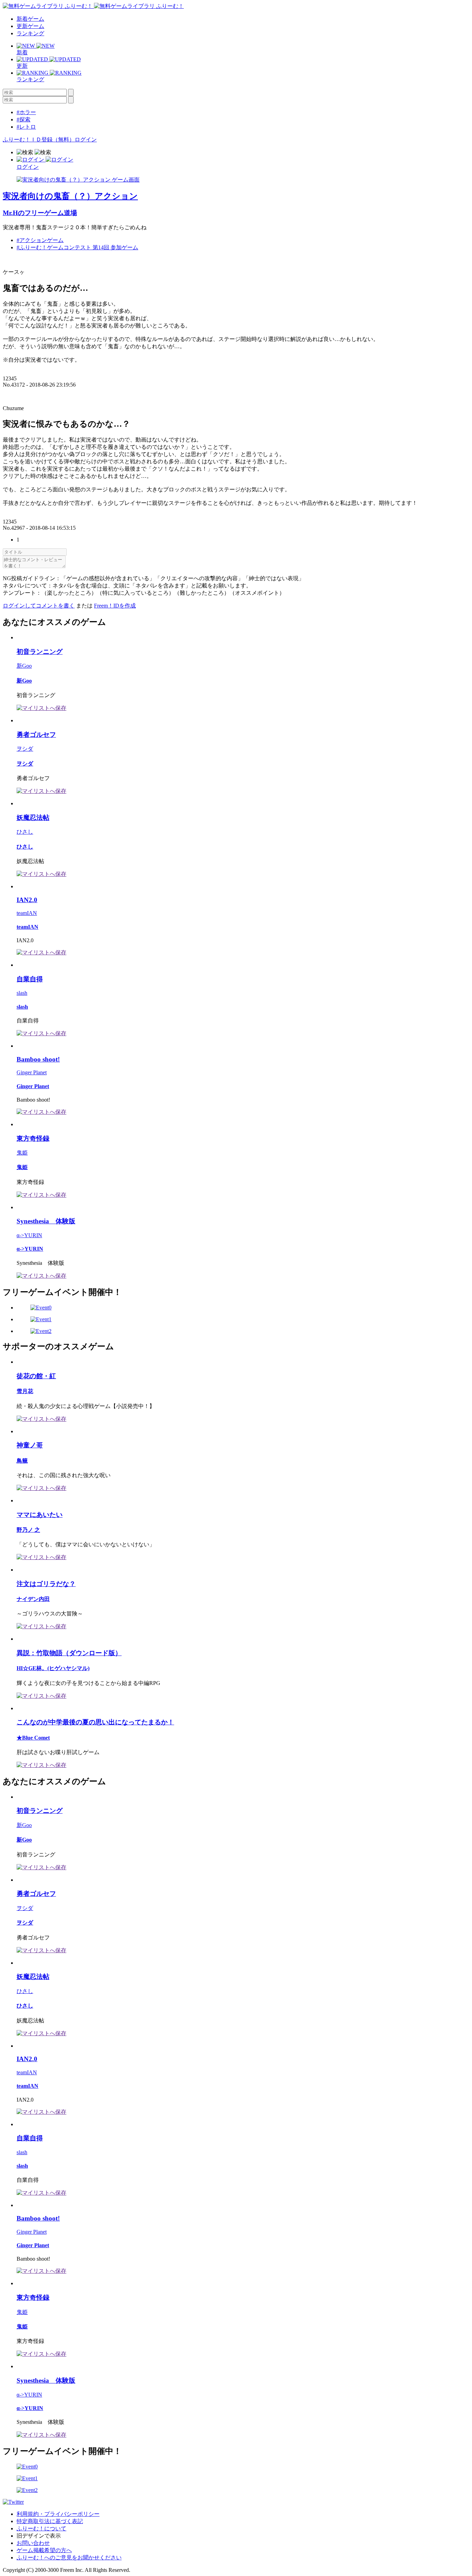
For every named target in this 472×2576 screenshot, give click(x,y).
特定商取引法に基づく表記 (50, 2521)
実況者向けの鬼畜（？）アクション (70, 196)
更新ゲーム (30, 26)
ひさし (25, 832)
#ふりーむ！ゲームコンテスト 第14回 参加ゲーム (77, 247)
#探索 (23, 119)
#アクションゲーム (40, 240)
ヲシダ (25, 749)
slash (22, 993)
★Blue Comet (33, 1738)
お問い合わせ (33, 2543)
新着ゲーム (30, 19)
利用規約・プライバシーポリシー (58, 2514)
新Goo (24, 666)
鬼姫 (22, 1153)
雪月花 (25, 1391)
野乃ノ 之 (28, 1530)
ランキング (30, 33)
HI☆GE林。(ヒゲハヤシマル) (53, 1668)
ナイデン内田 (33, 1599)
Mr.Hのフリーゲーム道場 (40, 213)
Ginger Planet (32, 1072)
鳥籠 (22, 1461)
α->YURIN (29, 1235)
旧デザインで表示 (39, 2536)
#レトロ (26, 127)
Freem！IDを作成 (115, 606)
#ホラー (26, 112)
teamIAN (27, 913)
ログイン (86, 140)
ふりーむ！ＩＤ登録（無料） (39, 140)
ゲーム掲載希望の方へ (44, 2550)
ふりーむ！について (41, 2528)
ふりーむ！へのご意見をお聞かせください (69, 2558)
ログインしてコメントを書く (39, 606)
